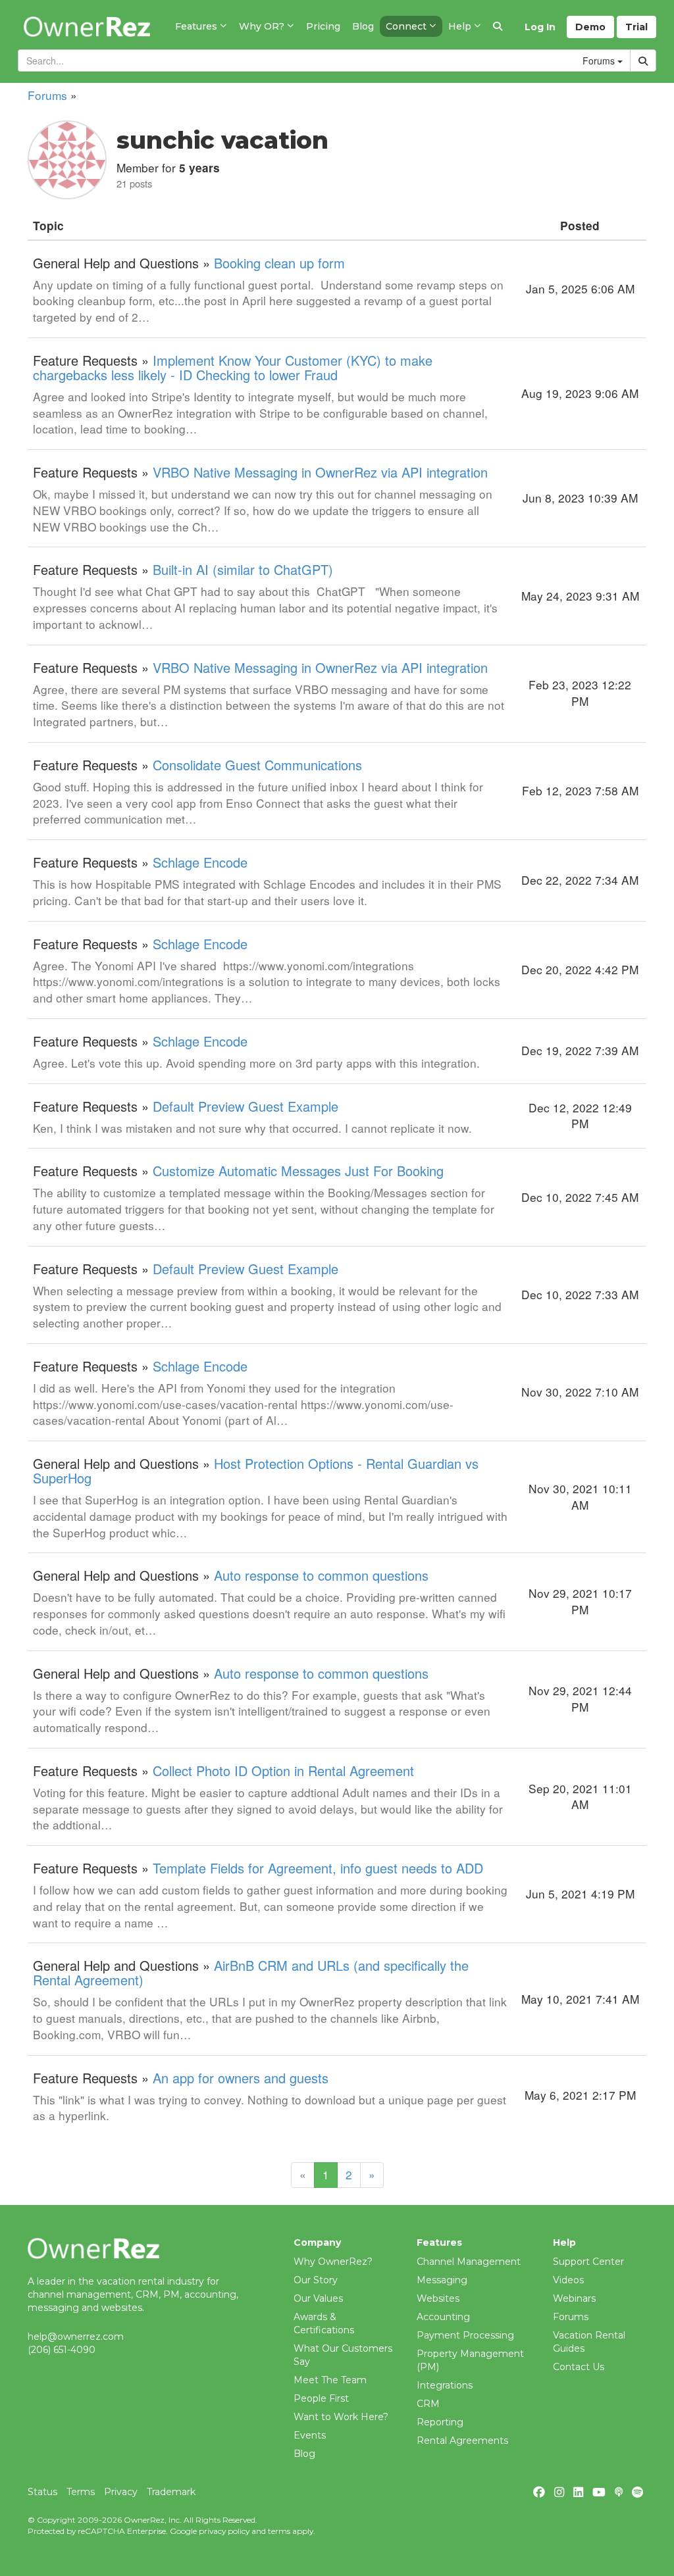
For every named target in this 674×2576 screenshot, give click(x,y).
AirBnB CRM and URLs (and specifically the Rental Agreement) (251, 1972)
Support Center (588, 2262)
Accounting (443, 2317)
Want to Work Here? (341, 2417)
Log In (540, 27)
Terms (81, 2492)
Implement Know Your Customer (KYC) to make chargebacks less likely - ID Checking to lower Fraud (233, 367)
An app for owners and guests (241, 2078)
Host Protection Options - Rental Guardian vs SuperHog (256, 1471)
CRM (428, 2404)
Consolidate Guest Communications (257, 765)
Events (310, 2435)
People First (321, 2398)
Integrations (445, 2385)
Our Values (318, 2298)
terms (279, 2531)
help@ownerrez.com (76, 2337)
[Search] (498, 26)
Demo (590, 27)
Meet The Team (330, 2380)
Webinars (574, 2298)
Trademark (171, 2492)
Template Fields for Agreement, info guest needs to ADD (318, 1868)
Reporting (440, 2422)
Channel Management (469, 2262)
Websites (438, 2298)
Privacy (121, 2492)
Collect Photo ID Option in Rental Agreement (283, 1771)
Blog (304, 2454)
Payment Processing (465, 2335)
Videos (568, 2280)
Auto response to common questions (321, 1575)
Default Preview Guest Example (246, 1106)
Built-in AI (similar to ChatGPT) (243, 569)
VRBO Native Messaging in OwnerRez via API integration (320, 472)
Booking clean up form (279, 263)
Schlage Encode (200, 862)
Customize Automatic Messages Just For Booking (298, 1171)
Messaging (442, 2280)
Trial (636, 27)
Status (42, 2492)
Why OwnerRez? (333, 2262)
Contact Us (579, 2367)
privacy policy (224, 2531)
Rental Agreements (462, 2440)
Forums (47, 95)
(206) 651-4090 (62, 2350)
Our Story (316, 2280)
